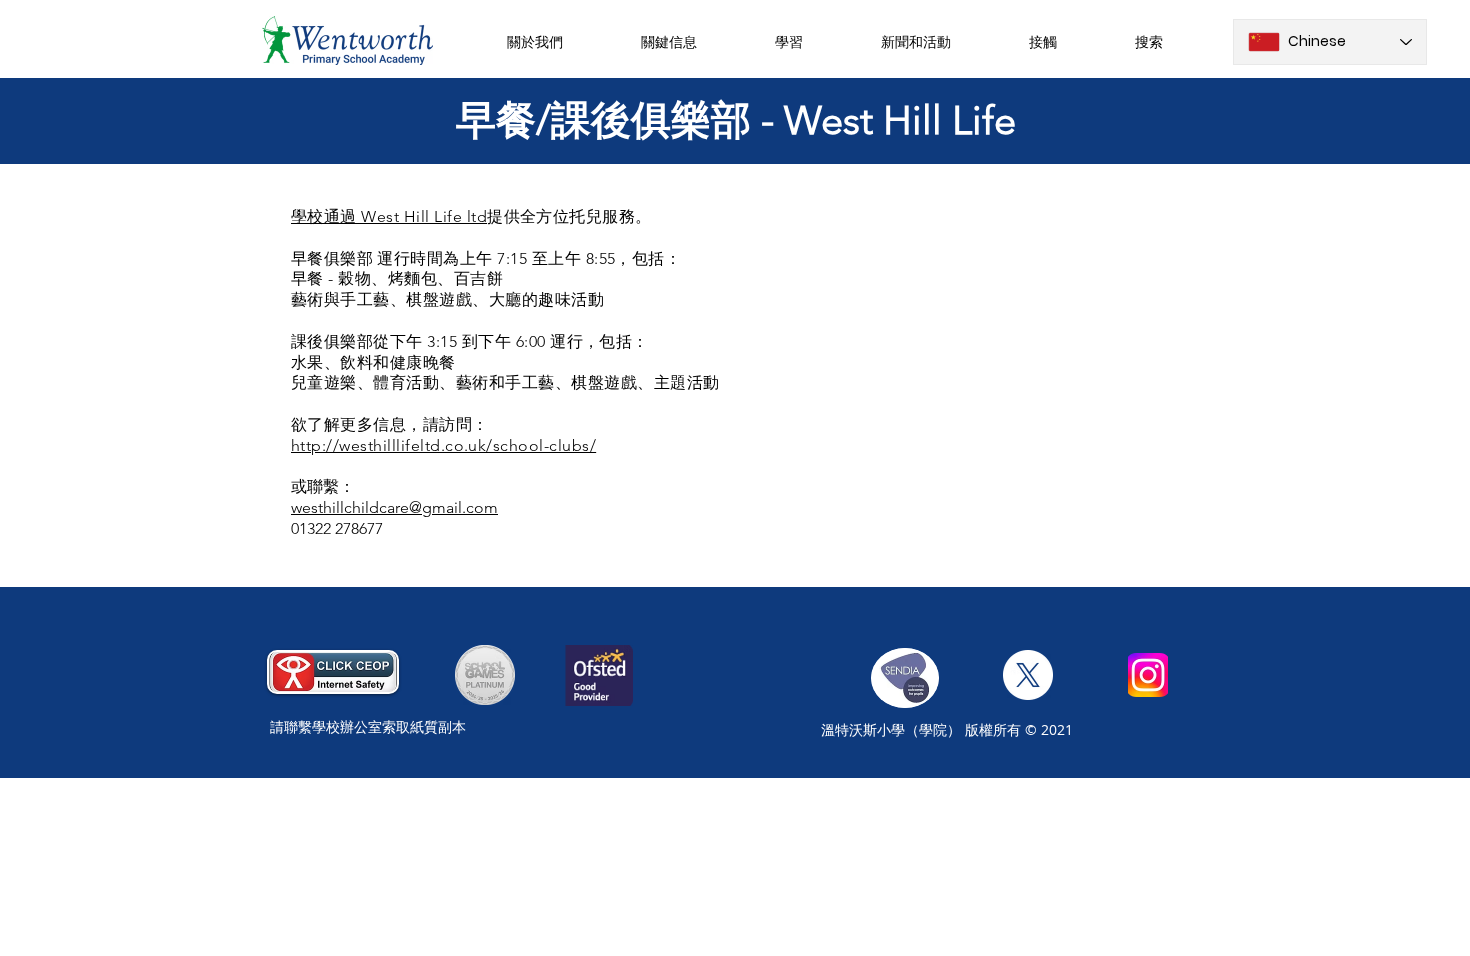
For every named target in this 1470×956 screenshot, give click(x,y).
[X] (1028, 675)
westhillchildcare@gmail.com (394, 507)
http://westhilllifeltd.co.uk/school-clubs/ (443, 445)
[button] (534, 41)
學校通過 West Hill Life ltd (389, 216)
